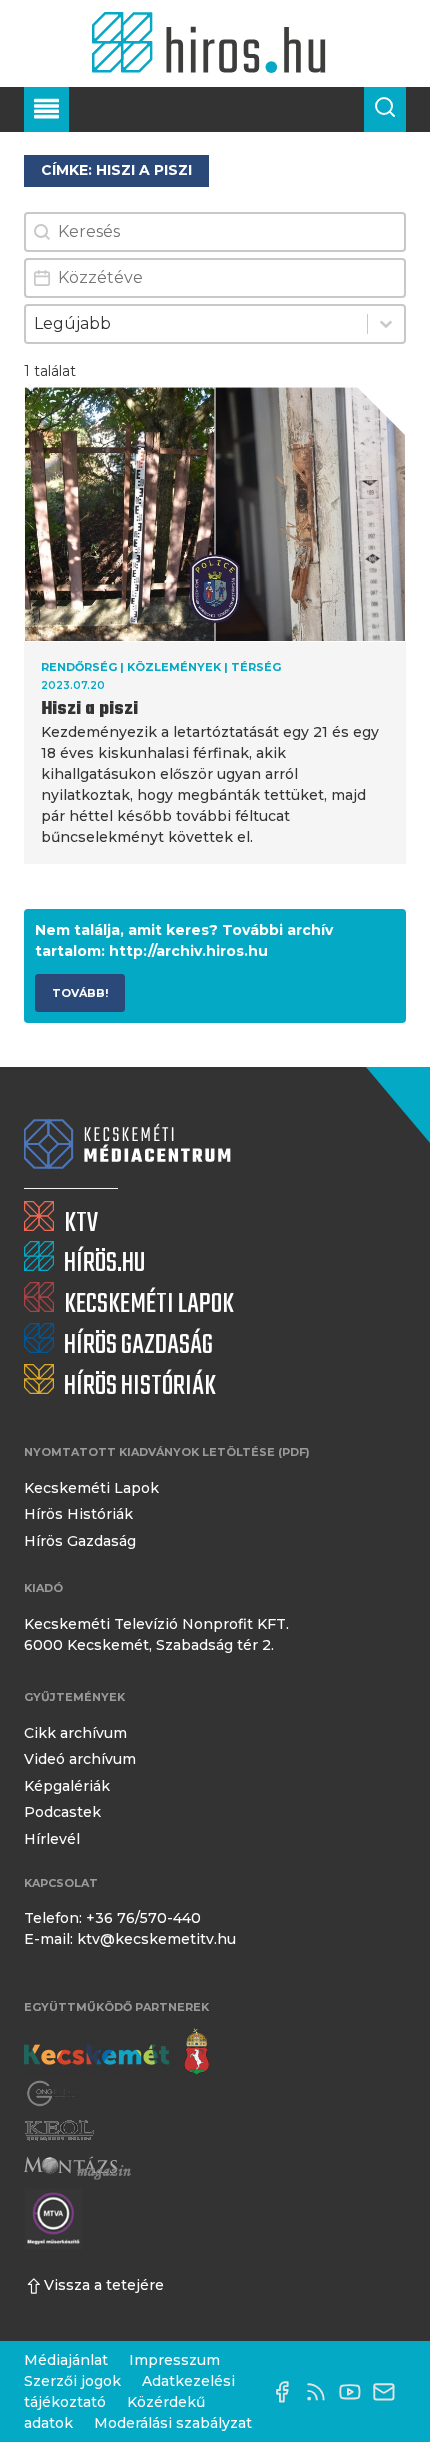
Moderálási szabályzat (173, 2423)
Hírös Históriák (78, 1514)
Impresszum (174, 2360)
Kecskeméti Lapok (91, 1488)
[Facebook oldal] (287, 2392)
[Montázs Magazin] (77, 2167)
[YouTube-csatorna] (355, 2392)
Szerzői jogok (72, 2381)
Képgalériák (67, 1786)
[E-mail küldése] (389, 2392)
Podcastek (62, 1812)
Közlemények (174, 667)
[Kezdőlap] (214, 43)
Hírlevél (52, 1839)
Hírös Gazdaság (80, 1541)
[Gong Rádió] (52, 2094)
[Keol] (59, 2130)
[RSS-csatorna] (321, 2392)
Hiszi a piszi (89, 709)
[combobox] (196, 324)
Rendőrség (79, 667)
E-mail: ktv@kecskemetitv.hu (130, 1939)
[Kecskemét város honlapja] (116, 2052)
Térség (256, 667)
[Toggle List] (386, 324)
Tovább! (80, 993)
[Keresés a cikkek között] (385, 109)
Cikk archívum (75, 1733)
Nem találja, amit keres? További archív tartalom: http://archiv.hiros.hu (184, 940)
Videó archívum (80, 1759)
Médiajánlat (66, 2360)
